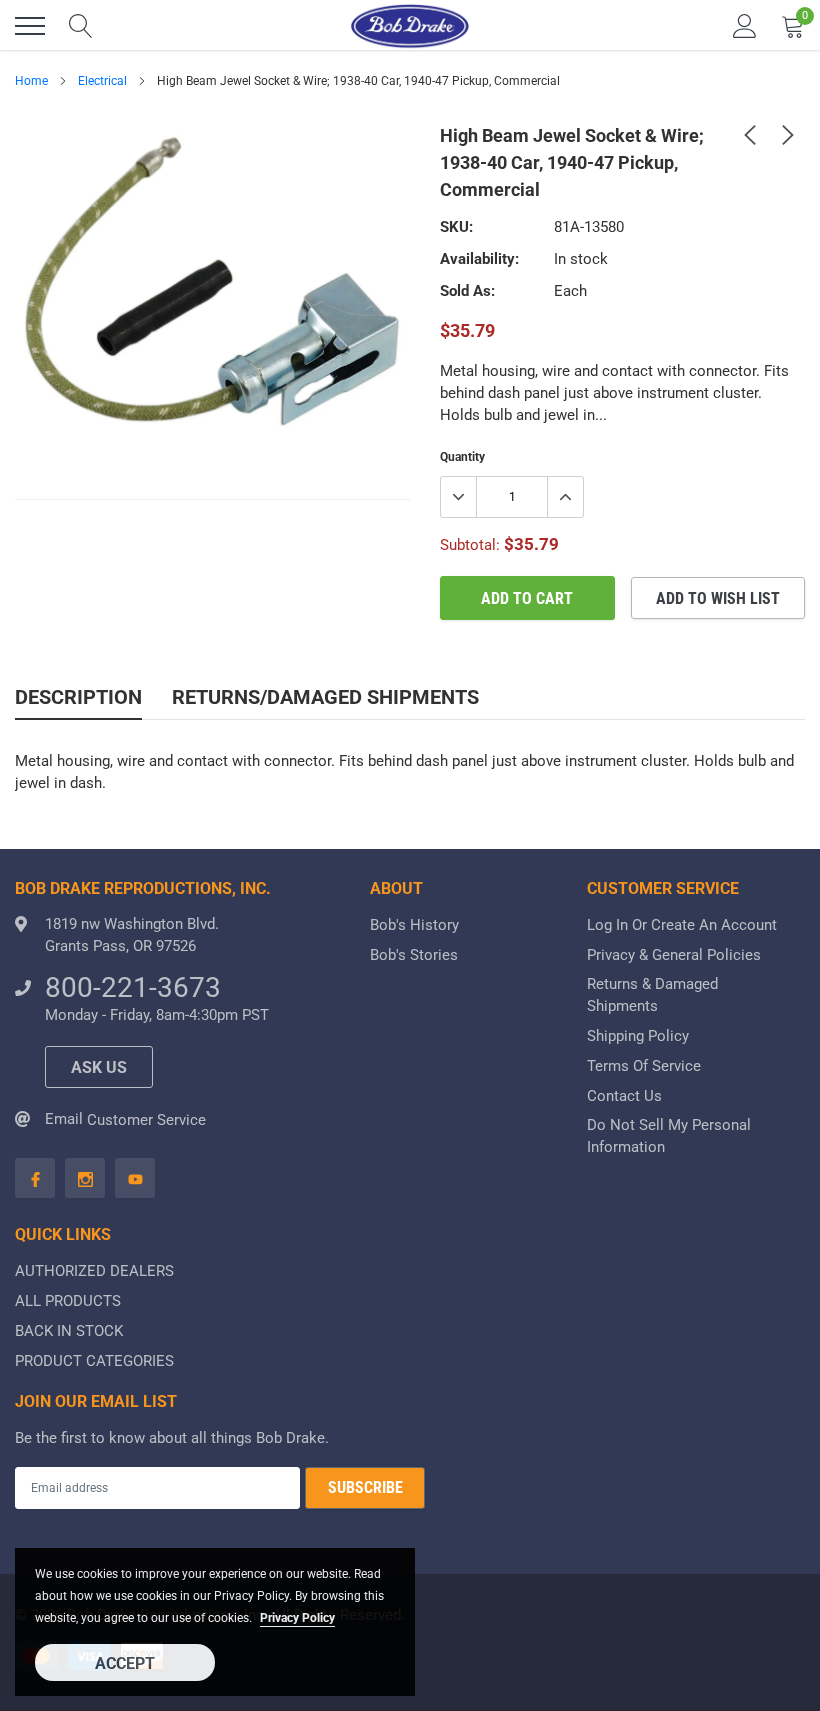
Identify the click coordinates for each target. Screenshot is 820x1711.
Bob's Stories (414, 955)
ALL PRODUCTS (68, 1301)
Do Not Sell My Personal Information (669, 1136)
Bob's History (414, 925)
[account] (745, 26)
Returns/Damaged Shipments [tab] (325, 697)
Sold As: (467, 291)
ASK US (99, 1067)
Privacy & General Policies (674, 955)
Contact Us (624, 1096)
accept (125, 1663)
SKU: (456, 227)
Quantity (462, 457)
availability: (479, 259)
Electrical (102, 81)
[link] (750, 134)
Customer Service (146, 1120)
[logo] (410, 26)
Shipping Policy (638, 1036)
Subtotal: (470, 545)
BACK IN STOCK (69, 1331)
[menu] (30, 26)
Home (31, 81)
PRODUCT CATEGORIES (94, 1361)
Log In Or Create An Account (682, 925)
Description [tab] (78, 697)
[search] (81, 26)
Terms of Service (644, 1066)
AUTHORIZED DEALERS (94, 1271)
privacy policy (297, 1618)
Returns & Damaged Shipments (652, 995)
